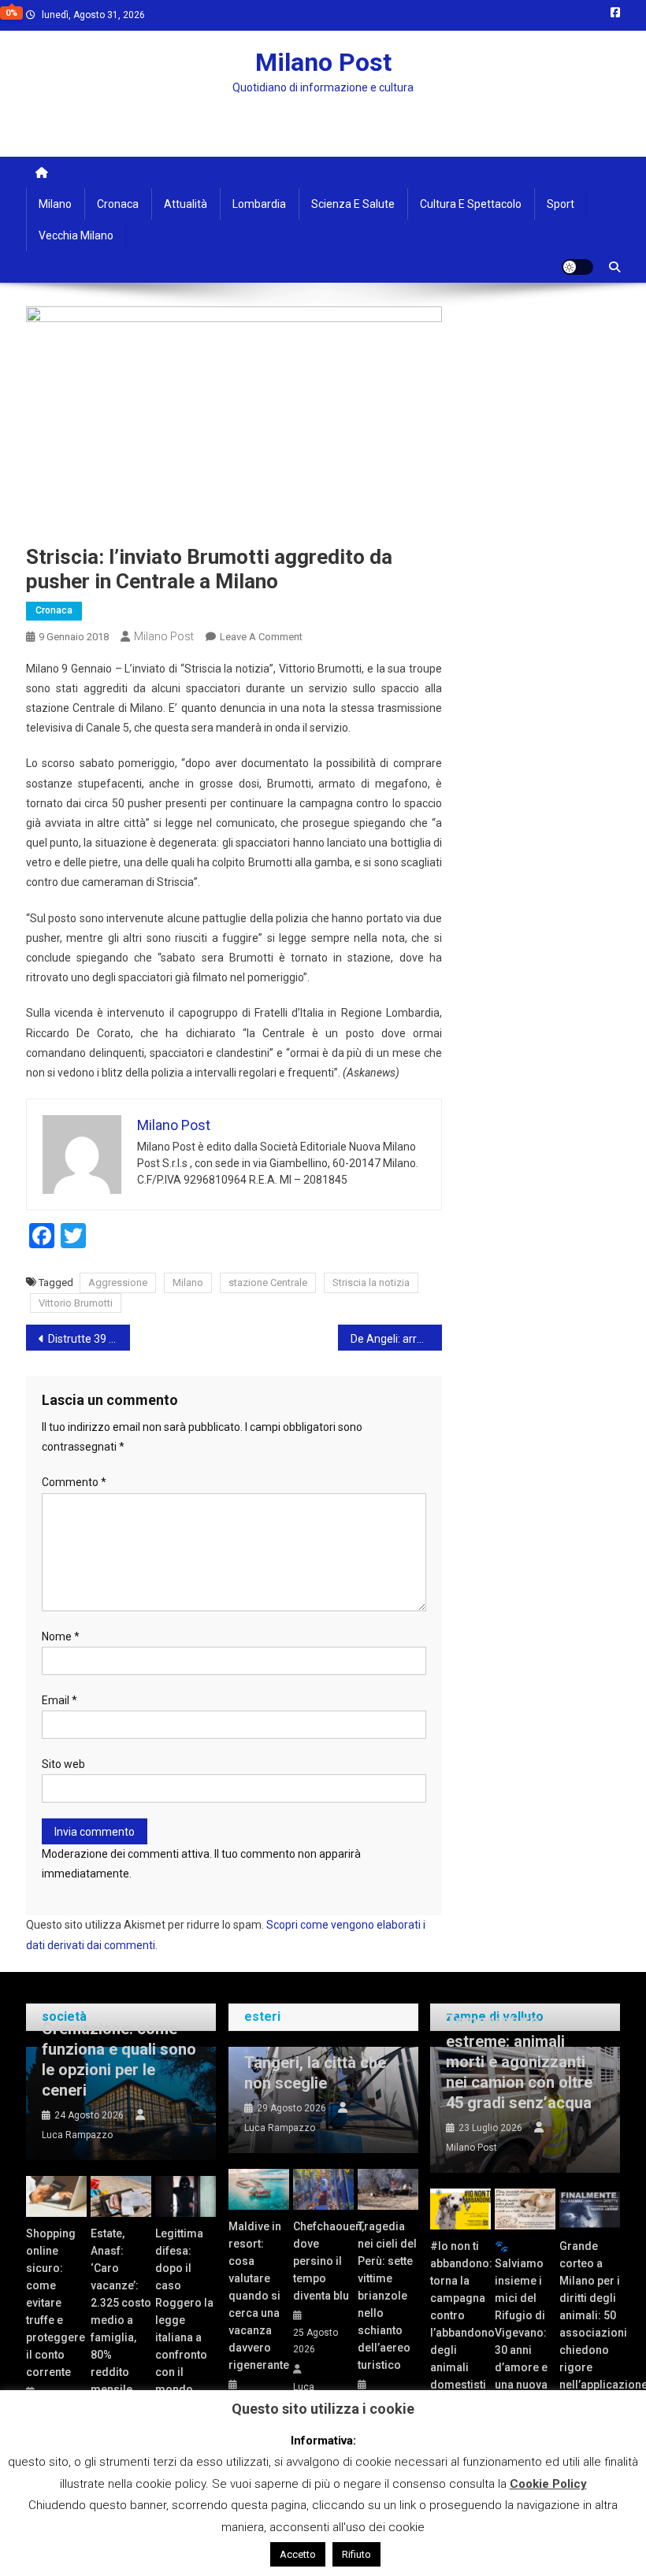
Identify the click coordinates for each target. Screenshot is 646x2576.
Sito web (63, 1764)
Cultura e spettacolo (471, 204)
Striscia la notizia (371, 1282)
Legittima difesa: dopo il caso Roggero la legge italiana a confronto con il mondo (184, 2311)
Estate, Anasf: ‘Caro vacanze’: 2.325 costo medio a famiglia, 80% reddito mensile (121, 2311)
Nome (61, 1636)
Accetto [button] (298, 2554)
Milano (55, 204)
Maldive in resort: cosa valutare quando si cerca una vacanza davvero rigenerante (259, 2296)
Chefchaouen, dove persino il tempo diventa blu (323, 2261)
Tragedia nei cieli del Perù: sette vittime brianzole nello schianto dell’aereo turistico (387, 2296)
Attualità (186, 204)
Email (59, 1700)
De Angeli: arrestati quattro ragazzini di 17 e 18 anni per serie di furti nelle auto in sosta (396, 1339)
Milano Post (323, 62)
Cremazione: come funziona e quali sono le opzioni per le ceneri (119, 2059)
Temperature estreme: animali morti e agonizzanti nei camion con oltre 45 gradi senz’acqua (519, 2062)
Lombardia (259, 204)
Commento (74, 1482)
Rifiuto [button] (356, 2554)
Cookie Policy (548, 2484)
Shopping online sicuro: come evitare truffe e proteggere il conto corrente (56, 2303)
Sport (561, 204)
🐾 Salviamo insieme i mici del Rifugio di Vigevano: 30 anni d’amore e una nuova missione (521, 2324)
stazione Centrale (268, 1282)
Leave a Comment (261, 637)
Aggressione (118, 1282)
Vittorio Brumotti (76, 1303)
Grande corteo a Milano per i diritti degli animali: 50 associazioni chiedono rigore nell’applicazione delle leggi (590, 2324)
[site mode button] (577, 267)
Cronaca (118, 204)
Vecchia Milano (76, 235)
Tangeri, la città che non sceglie (315, 2073)
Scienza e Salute (353, 204)
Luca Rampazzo (77, 2135)
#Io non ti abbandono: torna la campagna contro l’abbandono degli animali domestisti (460, 2315)
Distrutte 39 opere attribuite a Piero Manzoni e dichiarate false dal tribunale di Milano (89, 1339)
